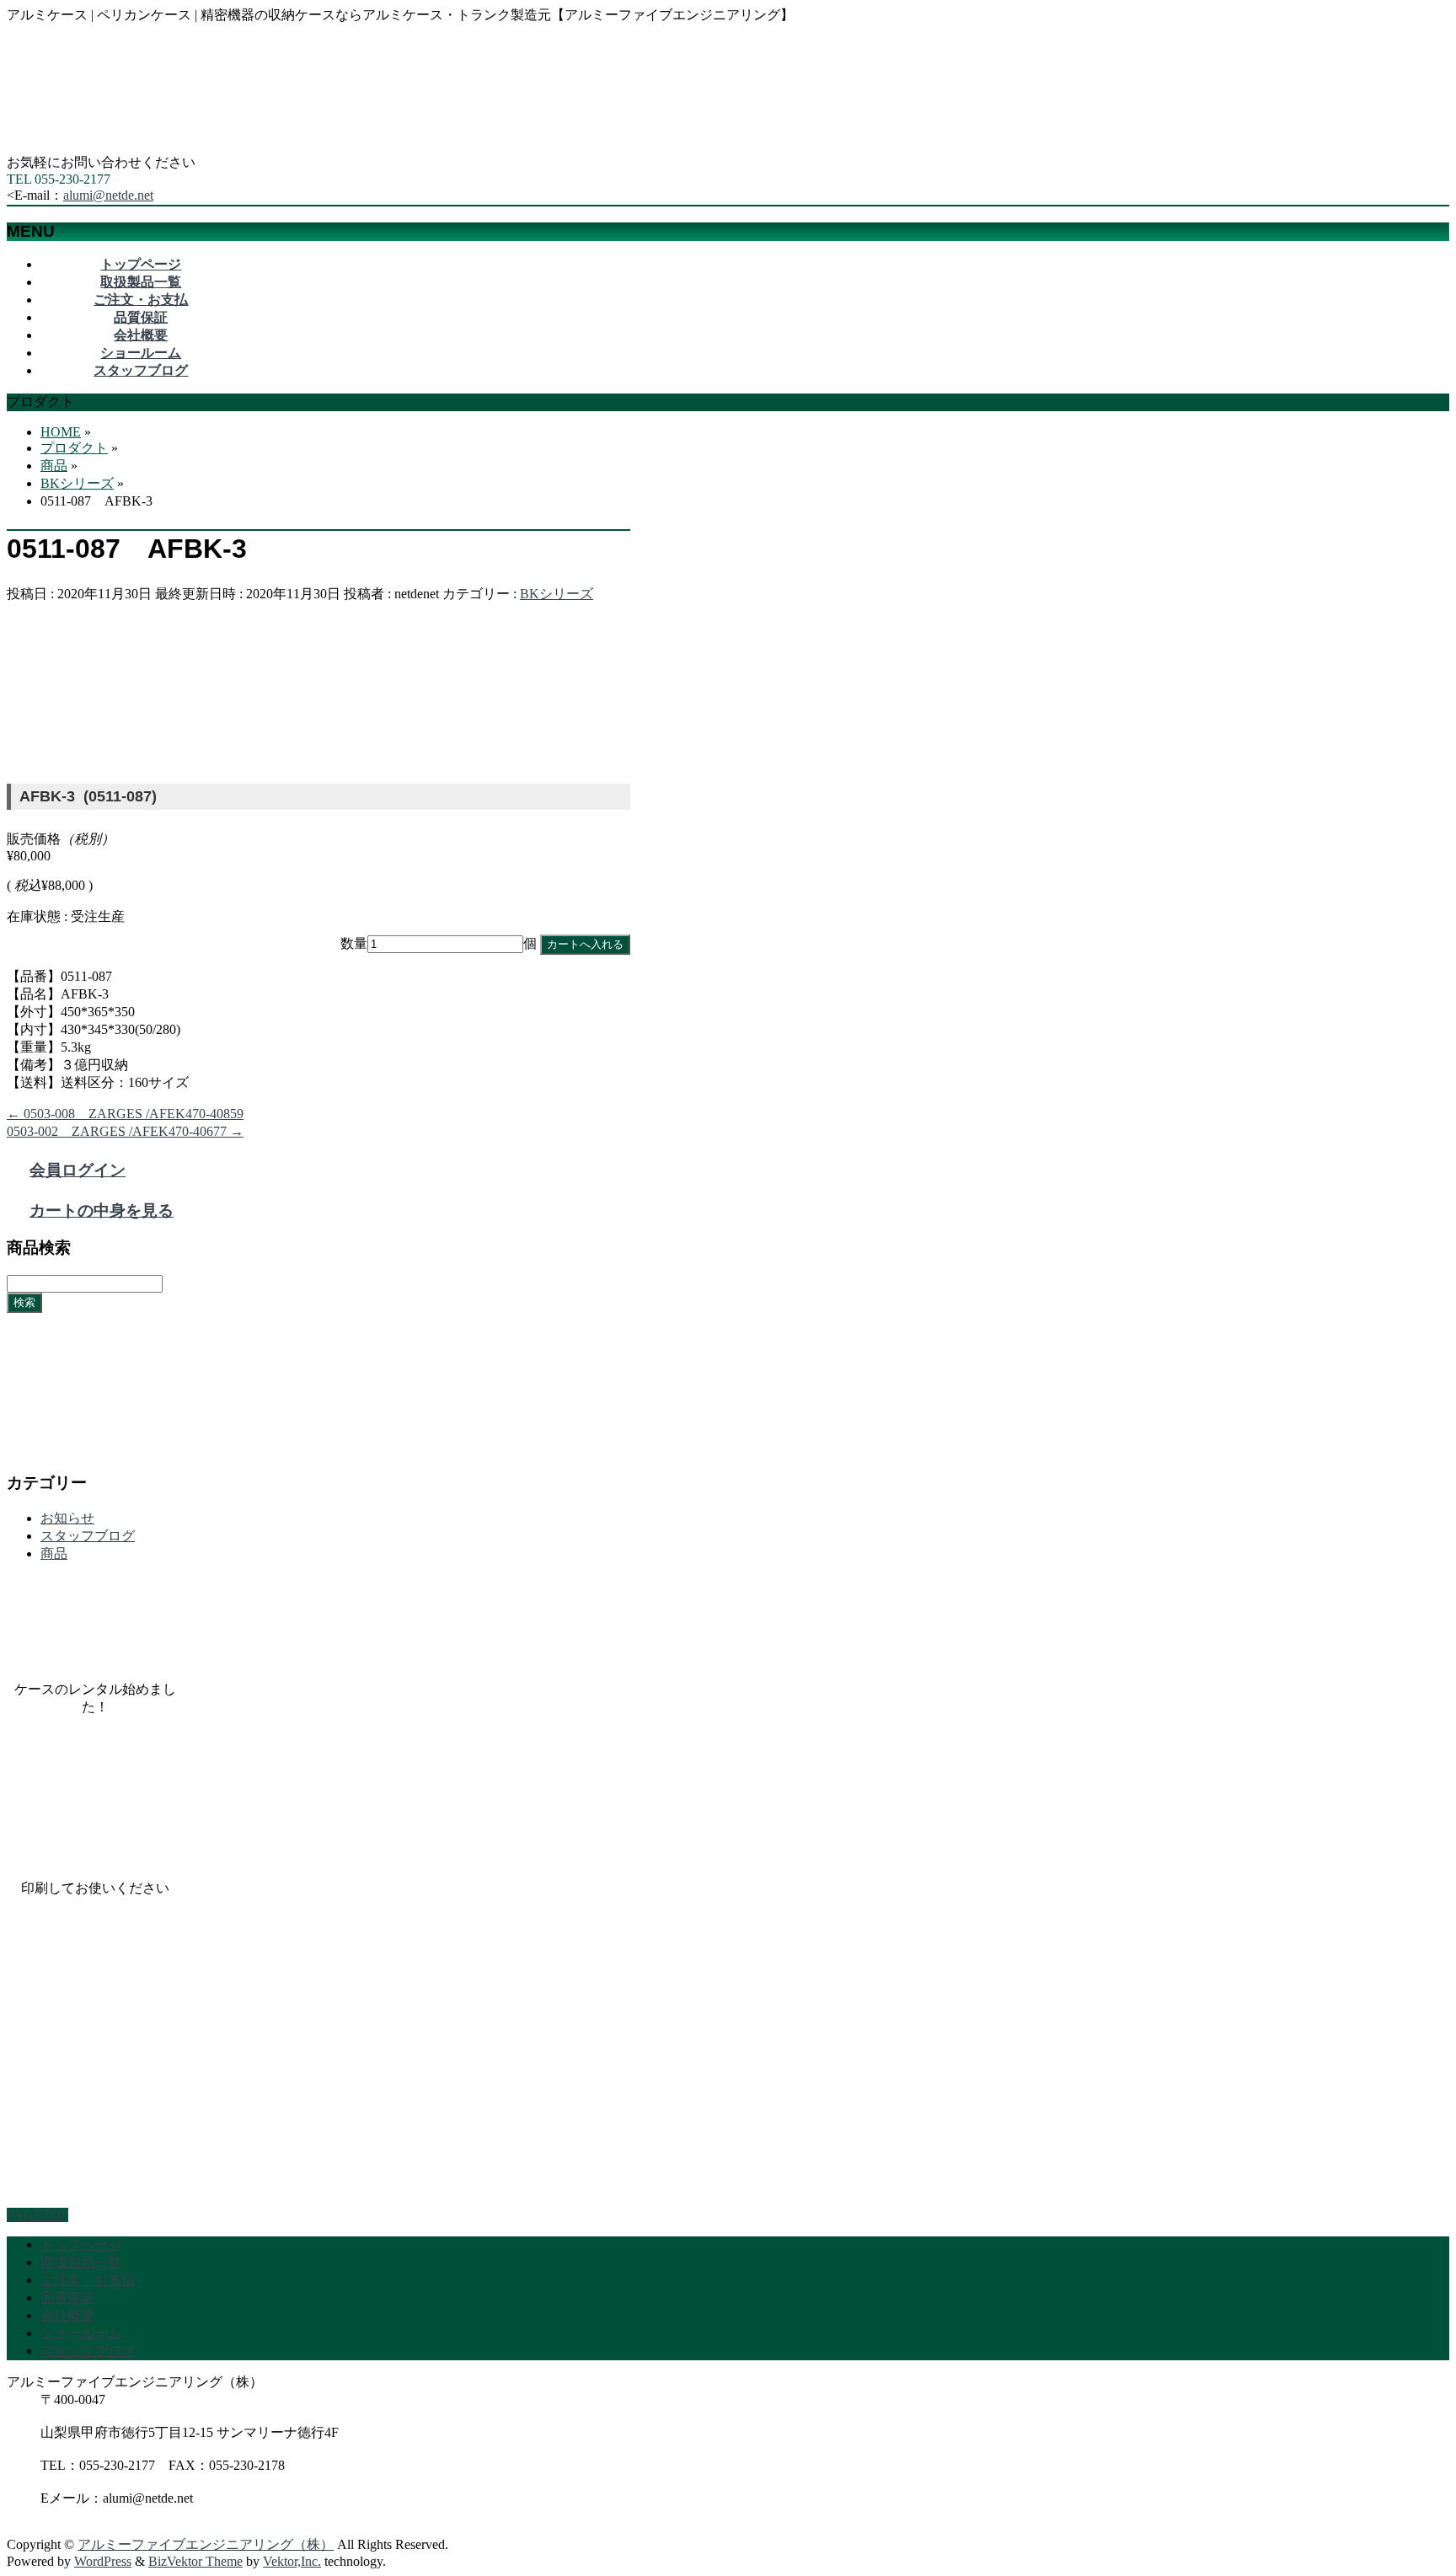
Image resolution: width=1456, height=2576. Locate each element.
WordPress (103, 2561)
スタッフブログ (88, 1536)
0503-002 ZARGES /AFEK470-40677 (125, 1131)
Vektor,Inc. (292, 2561)
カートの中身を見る (102, 1210)
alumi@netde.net (108, 195)
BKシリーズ (557, 594)
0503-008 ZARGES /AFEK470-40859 (125, 1114)
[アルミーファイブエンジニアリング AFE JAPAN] (133, 146)
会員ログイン (78, 1170)
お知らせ (67, 1518)
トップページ (81, 2244)
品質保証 (67, 2298)
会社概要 (67, 2315)
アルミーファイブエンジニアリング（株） (206, 2544)
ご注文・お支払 (88, 2280)
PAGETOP (37, 2215)
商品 (54, 1553)
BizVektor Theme (195, 2561)
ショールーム (81, 2333)
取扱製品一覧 (81, 2262)
